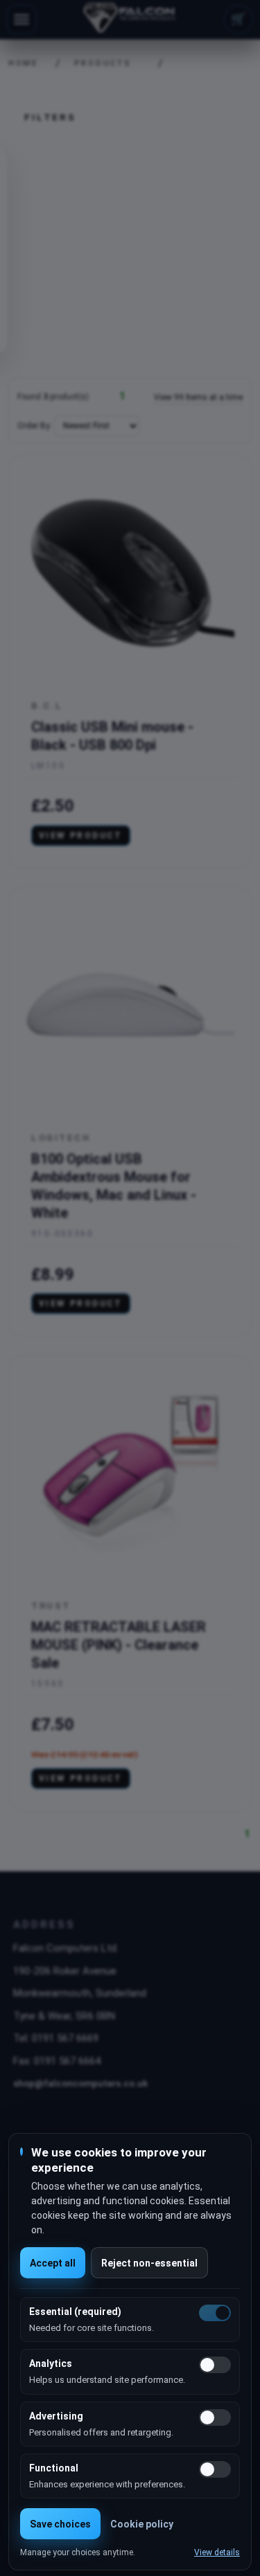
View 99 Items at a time (198, 397)
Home (19, 63)
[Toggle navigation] (21, 19)
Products (103, 63)
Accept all (53, 2263)
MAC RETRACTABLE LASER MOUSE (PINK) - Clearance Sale (119, 1645)
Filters (50, 117)
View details (217, 2552)
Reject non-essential (149, 2263)
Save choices (60, 2524)
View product (81, 836)
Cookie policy (142, 2524)
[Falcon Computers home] (130, 19)
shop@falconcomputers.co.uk (80, 2083)
